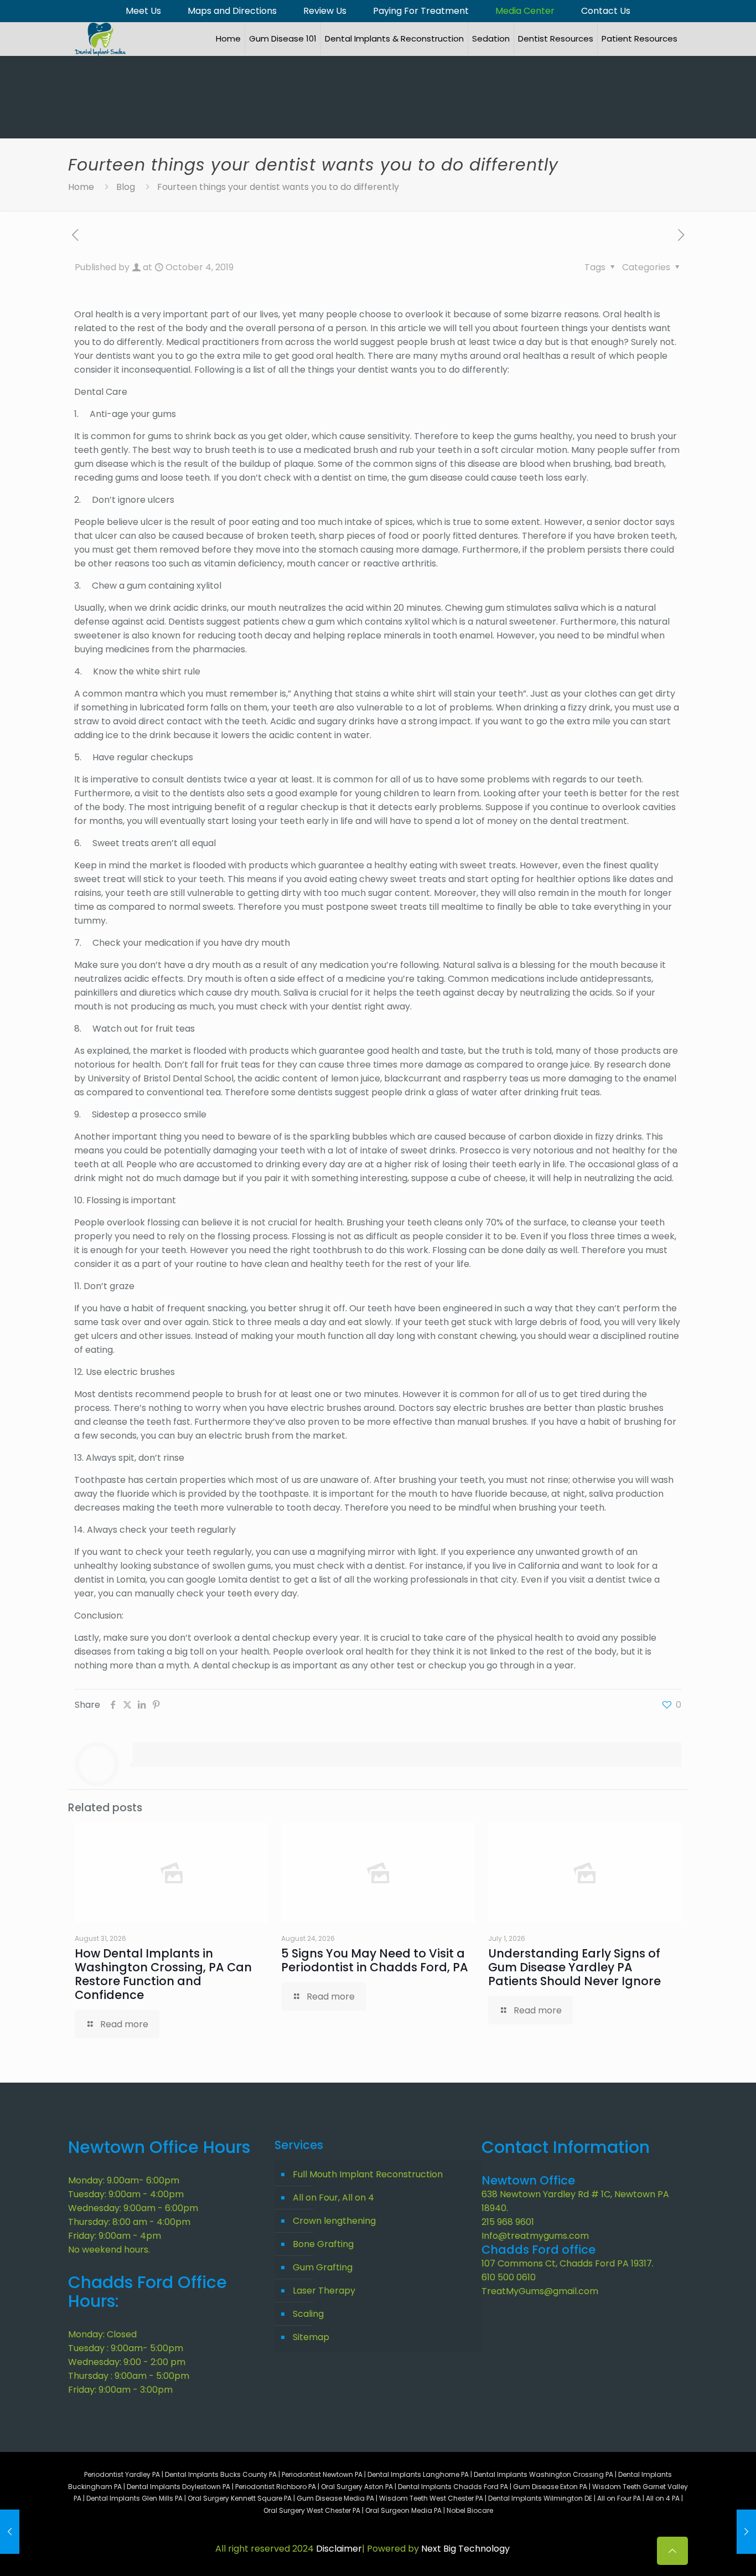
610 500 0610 (509, 2277)
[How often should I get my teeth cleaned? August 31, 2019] (10, 2532)
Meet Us (143, 11)
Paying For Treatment (421, 11)
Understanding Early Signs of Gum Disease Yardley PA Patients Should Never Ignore (574, 1967)
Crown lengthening (334, 2221)
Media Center (525, 11)
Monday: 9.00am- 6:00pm (124, 2180)
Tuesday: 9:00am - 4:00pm (126, 2194)
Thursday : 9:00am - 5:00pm (129, 2376)
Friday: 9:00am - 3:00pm (120, 2390)
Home (81, 187)
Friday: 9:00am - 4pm (115, 2236)
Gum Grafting (323, 2267)
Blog (126, 187)
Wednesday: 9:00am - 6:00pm (133, 2208)
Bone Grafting (323, 2244)
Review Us (325, 11)
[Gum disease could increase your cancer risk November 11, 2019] (746, 2532)
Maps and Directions (232, 11)
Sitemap (311, 2337)
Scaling (308, 2314)
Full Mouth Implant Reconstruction (368, 2174)
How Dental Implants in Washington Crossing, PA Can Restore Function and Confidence (163, 1974)
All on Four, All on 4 (333, 2198)
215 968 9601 (508, 2222)
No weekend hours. (109, 2250)
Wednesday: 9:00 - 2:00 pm (127, 2362)
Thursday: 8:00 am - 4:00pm (129, 2222)
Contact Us (606, 11)
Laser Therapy (324, 2291)
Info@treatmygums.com (535, 2236)
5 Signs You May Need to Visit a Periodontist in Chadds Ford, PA (375, 1960)
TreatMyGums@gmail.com (540, 2291)
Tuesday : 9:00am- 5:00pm (126, 2348)
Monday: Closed (102, 2334)
